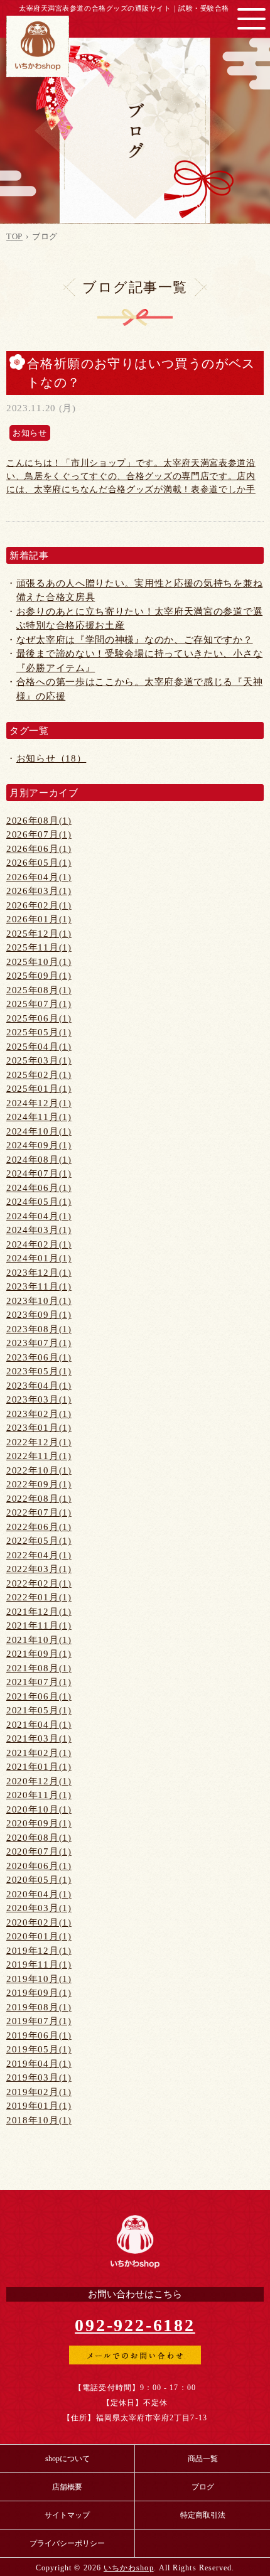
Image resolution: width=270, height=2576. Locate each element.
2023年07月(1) (39, 1343)
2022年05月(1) (39, 1541)
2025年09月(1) (39, 976)
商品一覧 (203, 2459)
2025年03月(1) (39, 1060)
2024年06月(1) (39, 1188)
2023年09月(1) (39, 1315)
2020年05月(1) (39, 1880)
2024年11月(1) (39, 1117)
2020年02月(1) (39, 1922)
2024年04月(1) (39, 1216)
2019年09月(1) (39, 1993)
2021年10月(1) (39, 1640)
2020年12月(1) (39, 1781)
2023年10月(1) (39, 1301)
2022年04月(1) (39, 1555)
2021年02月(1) (39, 1753)
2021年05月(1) (39, 1710)
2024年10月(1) (39, 1131)
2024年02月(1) (39, 1244)
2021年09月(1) (39, 1654)
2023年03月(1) (39, 1399)
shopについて (67, 2459)
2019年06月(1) (39, 2035)
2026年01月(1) (39, 919)
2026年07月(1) (39, 834)
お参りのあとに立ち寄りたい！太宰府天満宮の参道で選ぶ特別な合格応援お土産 (140, 619)
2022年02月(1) (39, 1583)
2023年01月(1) (39, 1428)
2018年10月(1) (39, 2120)
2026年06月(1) (39, 849)
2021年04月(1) (39, 1725)
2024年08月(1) (39, 1160)
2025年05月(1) (39, 1032)
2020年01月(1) (39, 1936)
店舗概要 (67, 2487)
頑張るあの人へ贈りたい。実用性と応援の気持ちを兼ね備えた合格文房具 (140, 590)
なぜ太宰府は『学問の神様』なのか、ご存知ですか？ (135, 640)
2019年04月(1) (39, 2064)
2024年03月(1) (39, 1230)
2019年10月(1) (39, 1979)
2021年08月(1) (39, 1668)
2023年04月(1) (39, 1386)
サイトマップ (67, 2515)
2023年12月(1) (39, 1273)
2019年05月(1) (39, 2049)
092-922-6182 (135, 2325)
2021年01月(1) (39, 1767)
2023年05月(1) (39, 1371)
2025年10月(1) (39, 962)
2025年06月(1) (39, 1018)
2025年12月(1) (39, 934)
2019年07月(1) (39, 2021)
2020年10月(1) (39, 1809)
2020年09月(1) (39, 1823)
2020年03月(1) (39, 1908)
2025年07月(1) (39, 1004)
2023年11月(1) (39, 1286)
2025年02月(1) (39, 1075)
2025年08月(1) (39, 990)
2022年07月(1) (39, 1512)
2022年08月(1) (39, 1499)
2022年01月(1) (39, 1597)
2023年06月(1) (39, 1357)
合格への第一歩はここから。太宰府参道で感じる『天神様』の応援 (140, 689)
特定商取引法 (203, 2515)
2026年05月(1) (39, 863)
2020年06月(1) (39, 1866)
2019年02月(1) (39, 2092)
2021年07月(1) (39, 1682)
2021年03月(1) (39, 1738)
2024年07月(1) (39, 1173)
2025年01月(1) (39, 1089)
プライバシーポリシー (67, 2543)
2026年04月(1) (39, 877)
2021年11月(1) (39, 1625)
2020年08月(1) (39, 1838)
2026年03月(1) (39, 891)
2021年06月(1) (39, 1696)
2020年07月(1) (39, 1851)
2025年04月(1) (39, 1047)
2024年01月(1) (39, 1258)
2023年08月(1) (39, 1329)
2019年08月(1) (39, 2007)
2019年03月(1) (39, 2078)
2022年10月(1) (39, 1470)
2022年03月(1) (39, 1569)
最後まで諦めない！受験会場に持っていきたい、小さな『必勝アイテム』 (140, 661)
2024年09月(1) (39, 1145)
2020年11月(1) (39, 1795)
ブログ (203, 2487)
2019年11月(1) (39, 1964)
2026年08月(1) (39, 821)
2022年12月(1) (39, 1442)
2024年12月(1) (39, 1103)
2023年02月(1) (39, 1414)
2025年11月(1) (39, 947)
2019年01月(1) (39, 2106)
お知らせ (30, 433)
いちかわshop (129, 2568)
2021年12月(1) (39, 1612)
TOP (14, 236)
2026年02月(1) (39, 905)
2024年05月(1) (39, 1202)
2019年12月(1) (39, 1951)
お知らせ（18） (51, 758)
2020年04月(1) (39, 1894)
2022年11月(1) (39, 1456)
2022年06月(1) (39, 1527)
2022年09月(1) (39, 1484)
